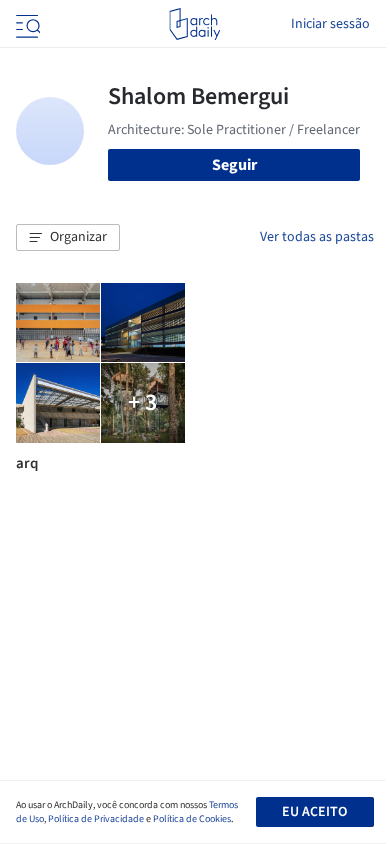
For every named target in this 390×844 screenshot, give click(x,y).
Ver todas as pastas (317, 237)
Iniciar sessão (330, 24)
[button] (68, 238)
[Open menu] (26, 24)
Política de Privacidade (96, 819)
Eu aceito (314, 812)
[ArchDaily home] (194, 24)
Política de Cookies (192, 819)
